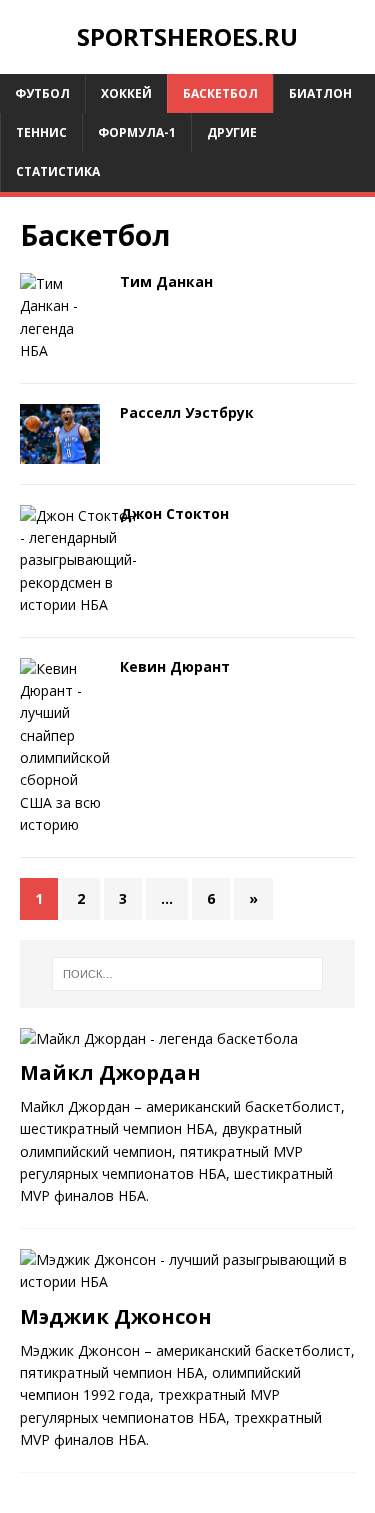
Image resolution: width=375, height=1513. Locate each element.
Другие (232, 132)
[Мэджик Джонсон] (187, 1281)
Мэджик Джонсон (116, 1316)
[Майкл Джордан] (159, 1038)
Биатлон (320, 93)
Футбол (42, 93)
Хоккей (126, 93)
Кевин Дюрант (175, 666)
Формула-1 (137, 132)
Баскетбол (220, 93)
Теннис (41, 132)
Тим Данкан (166, 281)
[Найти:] (188, 974)
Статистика (58, 171)
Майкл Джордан (110, 1072)
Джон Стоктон (174, 513)
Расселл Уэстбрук (187, 412)
